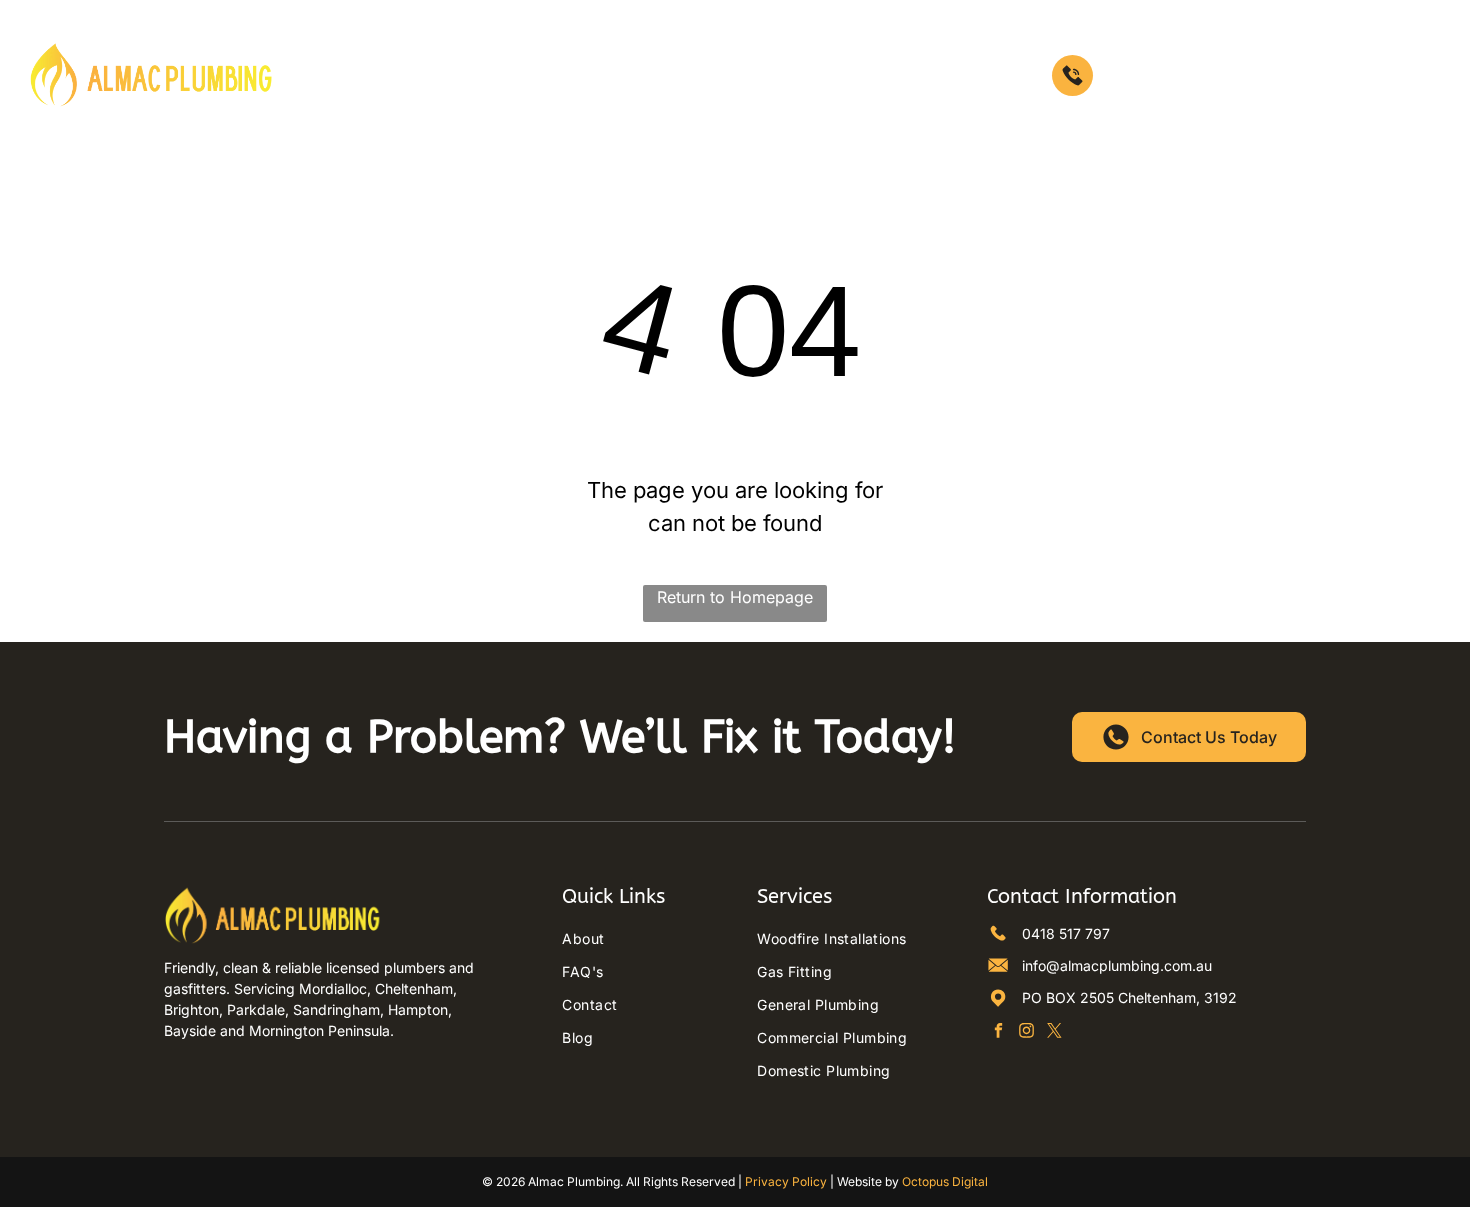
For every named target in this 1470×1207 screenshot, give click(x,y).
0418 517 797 (1147, 75)
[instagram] (1026, 1033)
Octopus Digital (945, 1181)
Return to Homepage (735, 597)
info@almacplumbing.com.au (1117, 965)
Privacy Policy (786, 1181)
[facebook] (998, 1033)
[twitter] (1054, 1033)
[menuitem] (364, 75)
